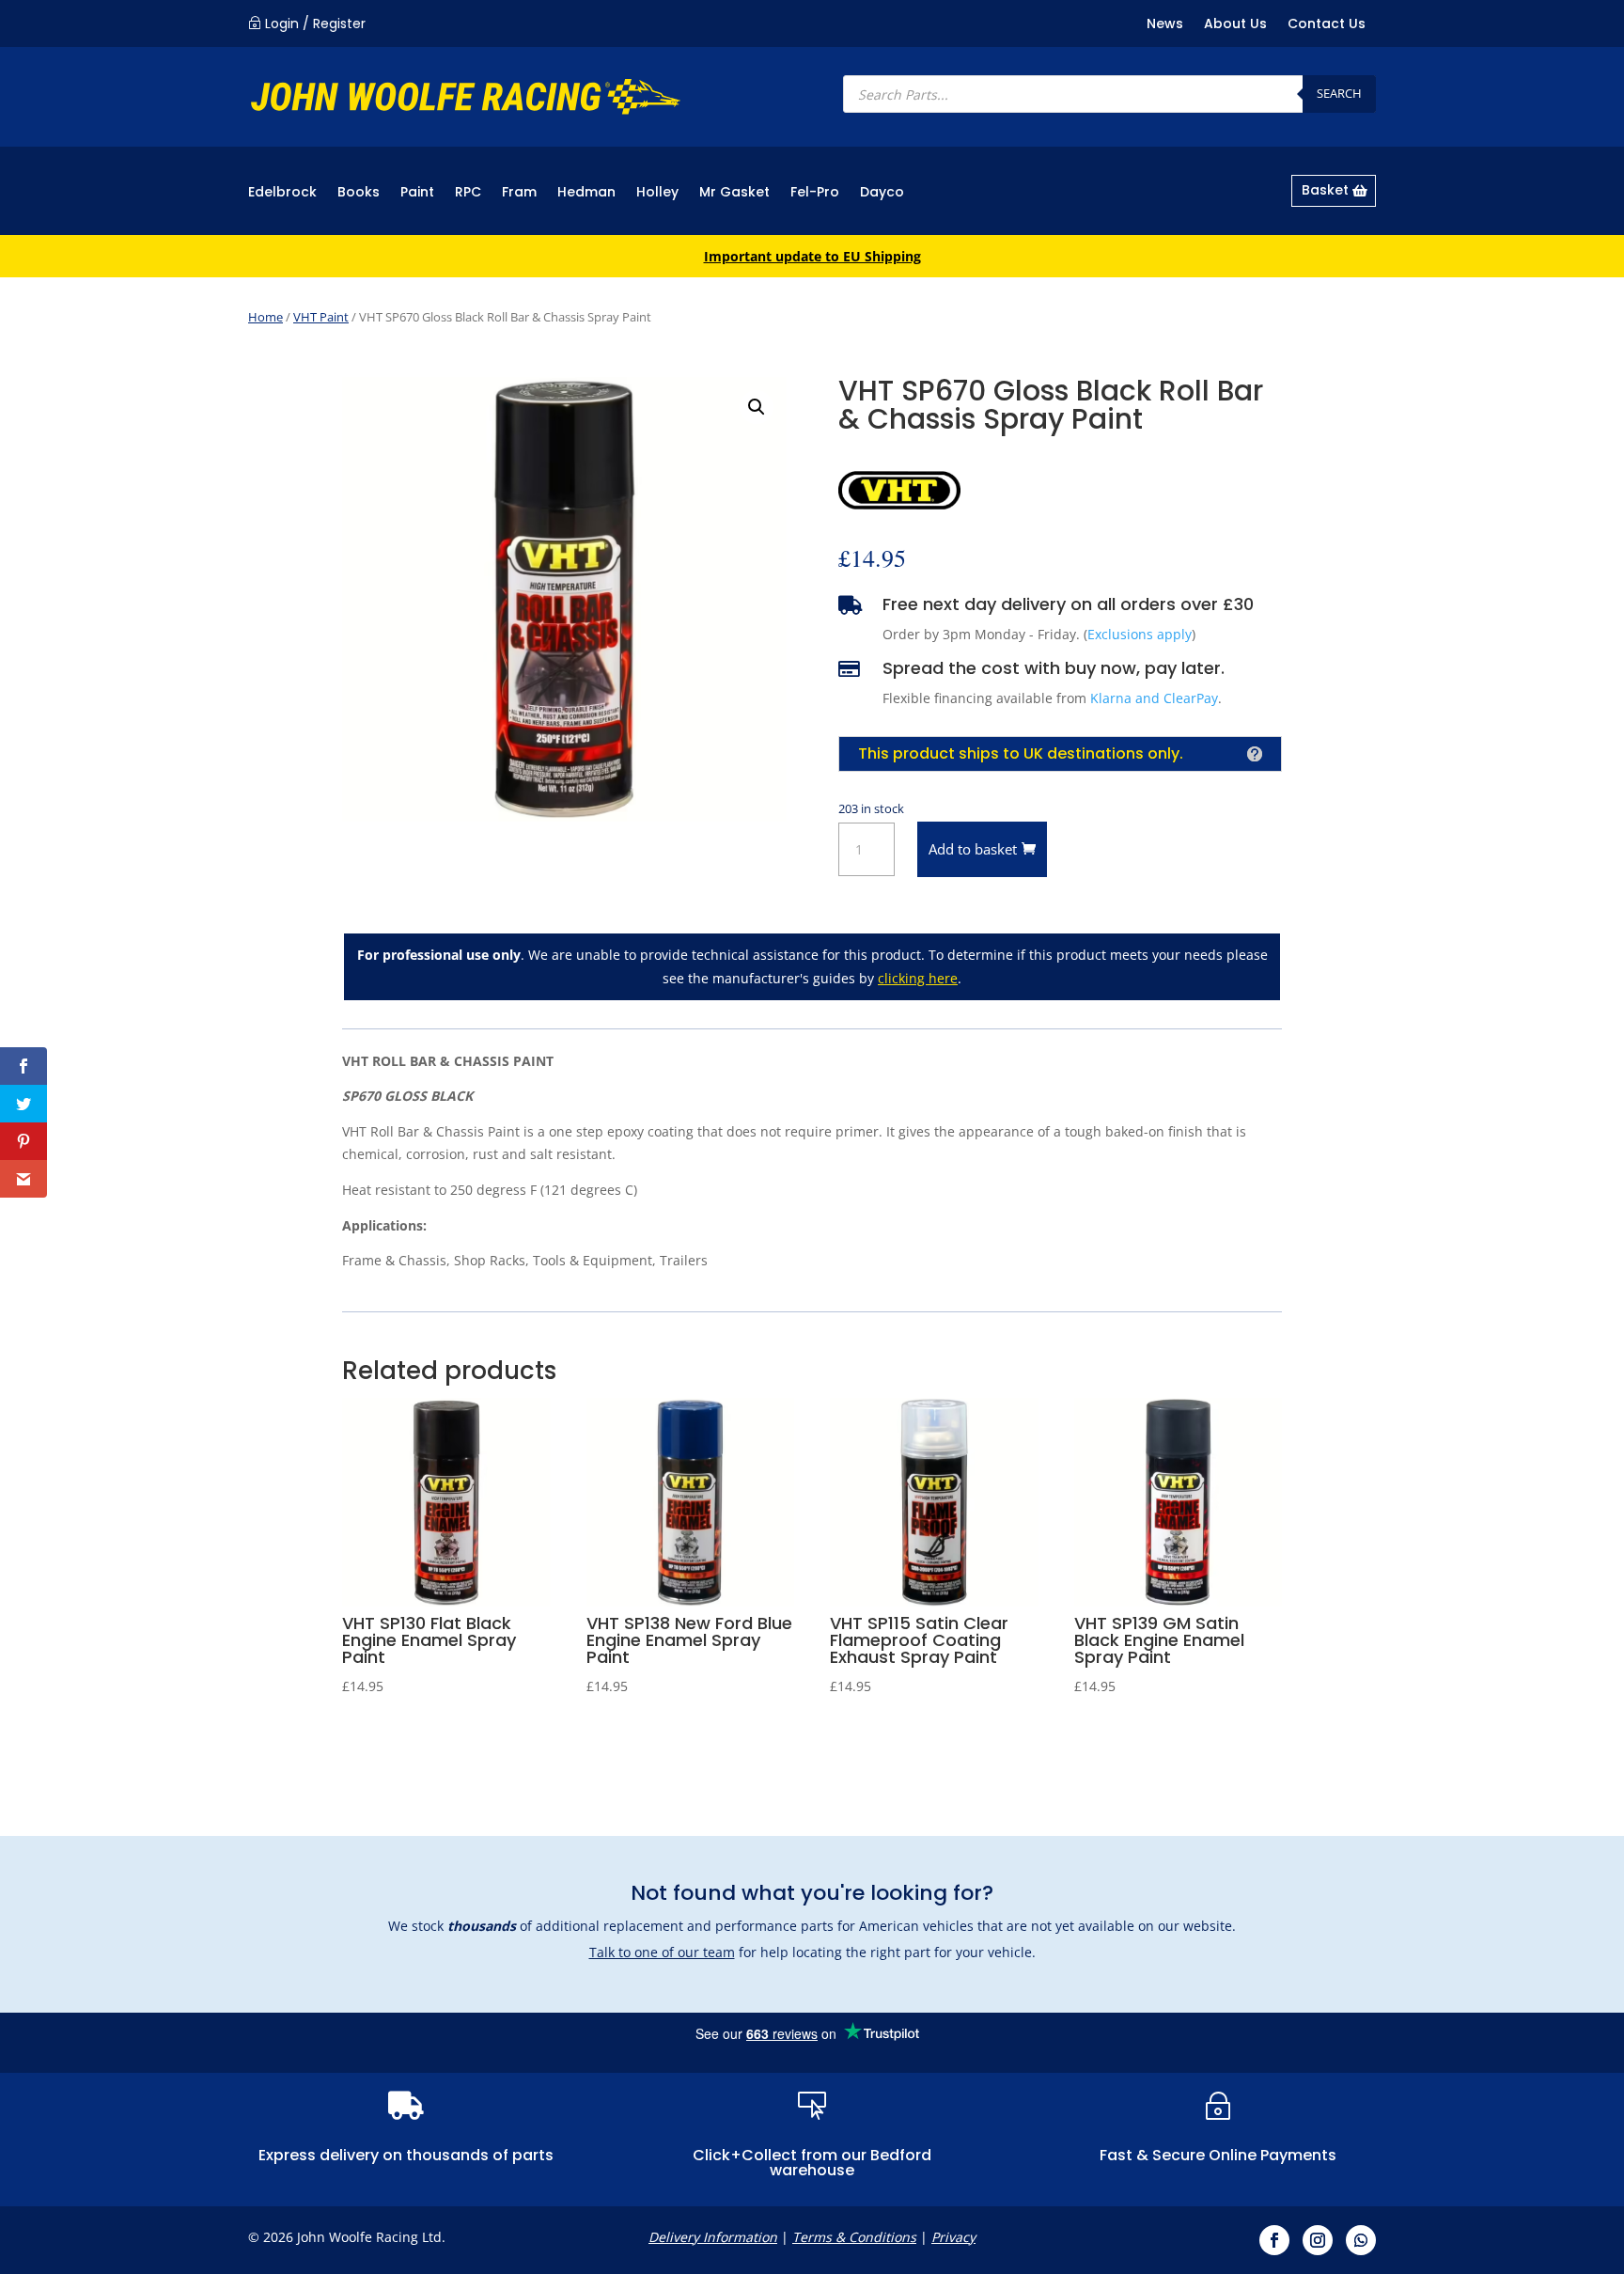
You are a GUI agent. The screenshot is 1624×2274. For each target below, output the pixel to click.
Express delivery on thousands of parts (406, 2155)
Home (265, 317)
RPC (468, 193)
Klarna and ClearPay (1154, 698)
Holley (657, 193)
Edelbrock (282, 193)
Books (359, 193)
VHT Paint (321, 317)
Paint (417, 193)
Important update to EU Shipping (812, 256)
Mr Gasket (734, 193)
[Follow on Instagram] (1318, 2240)
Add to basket (973, 849)
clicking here (918, 978)
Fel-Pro (815, 193)
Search (1339, 93)
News (1165, 25)
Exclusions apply (1140, 634)
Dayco (882, 193)
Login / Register (315, 24)
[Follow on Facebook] (1274, 2240)
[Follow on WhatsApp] (1361, 2240)
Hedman (586, 193)
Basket (1325, 190)
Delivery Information (713, 2237)
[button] (757, 407)
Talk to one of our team (662, 1952)
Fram (519, 193)
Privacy (953, 2237)
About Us (1235, 25)
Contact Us (1327, 25)
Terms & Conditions (854, 2237)
